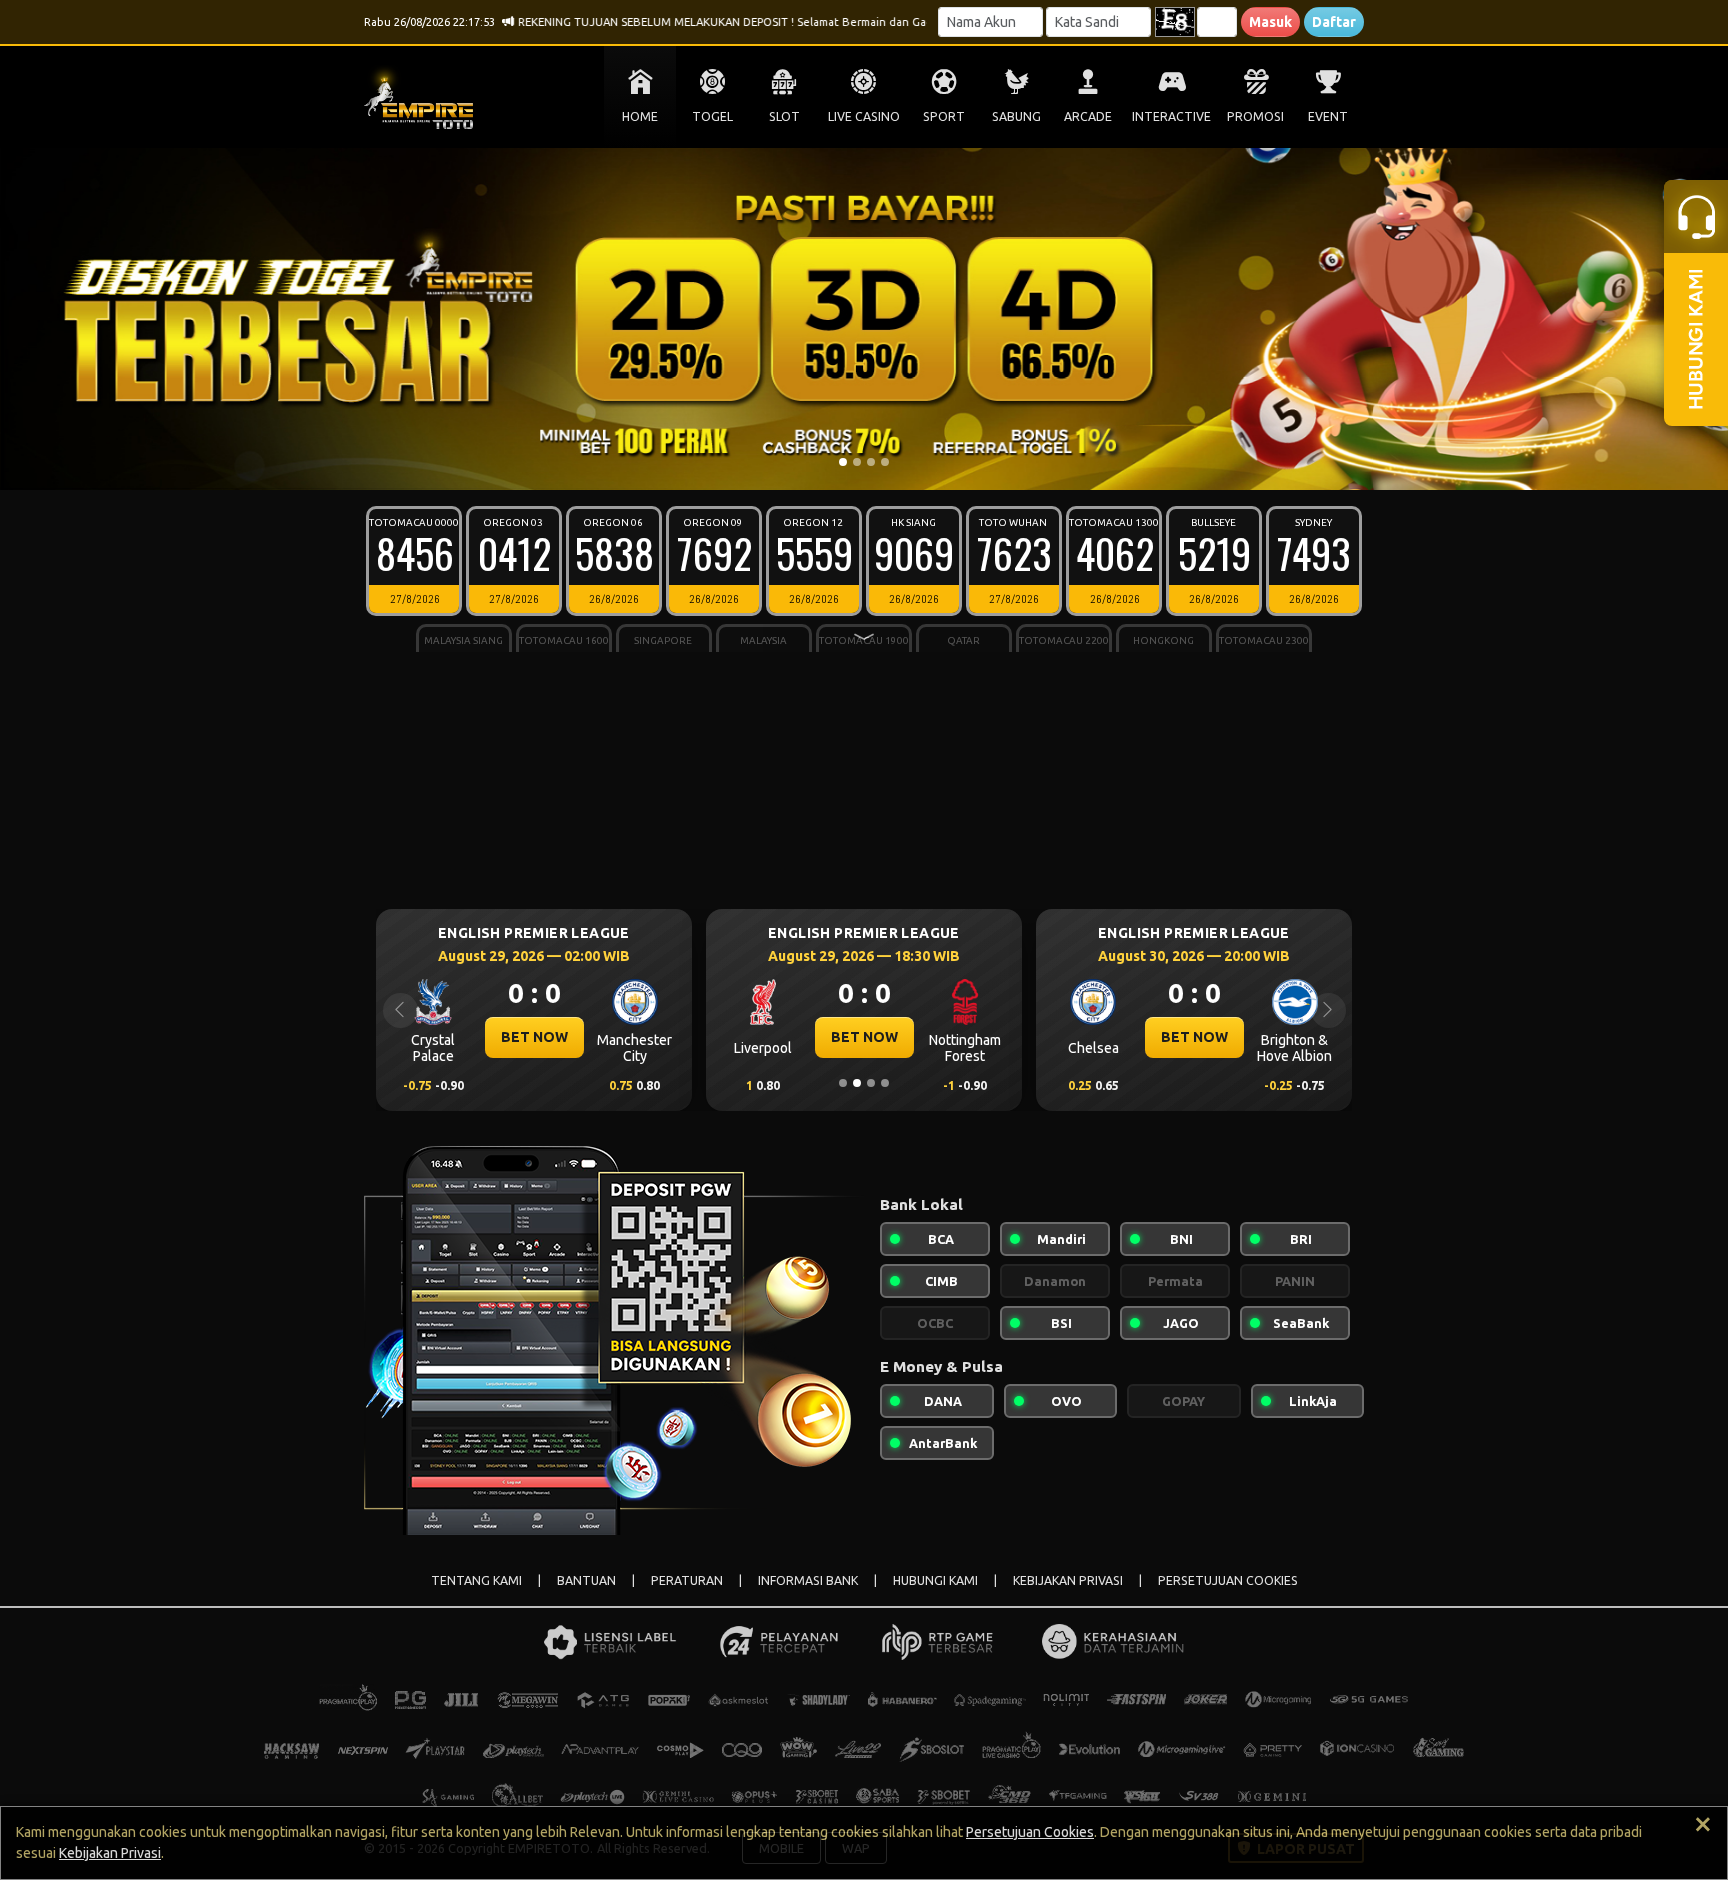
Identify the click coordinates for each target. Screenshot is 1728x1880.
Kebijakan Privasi (110, 1853)
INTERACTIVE (1171, 116)
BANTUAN (586, 1580)
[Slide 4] (885, 462)
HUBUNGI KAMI (935, 1580)
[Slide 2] (857, 462)
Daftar (1334, 22)
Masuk (1270, 22)
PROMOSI (1255, 116)
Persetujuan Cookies (1030, 1832)
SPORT (944, 116)
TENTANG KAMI (476, 1580)
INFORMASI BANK (808, 1580)
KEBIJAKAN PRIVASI (1068, 1580)
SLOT (784, 116)
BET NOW (434, 1037)
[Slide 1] (843, 462)
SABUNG (1016, 116)
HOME (640, 116)
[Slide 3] (871, 462)
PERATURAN (687, 1580)
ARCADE (1088, 116)
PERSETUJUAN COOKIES (1228, 1580)
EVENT (1328, 116)
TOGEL (712, 116)
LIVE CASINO (864, 116)
